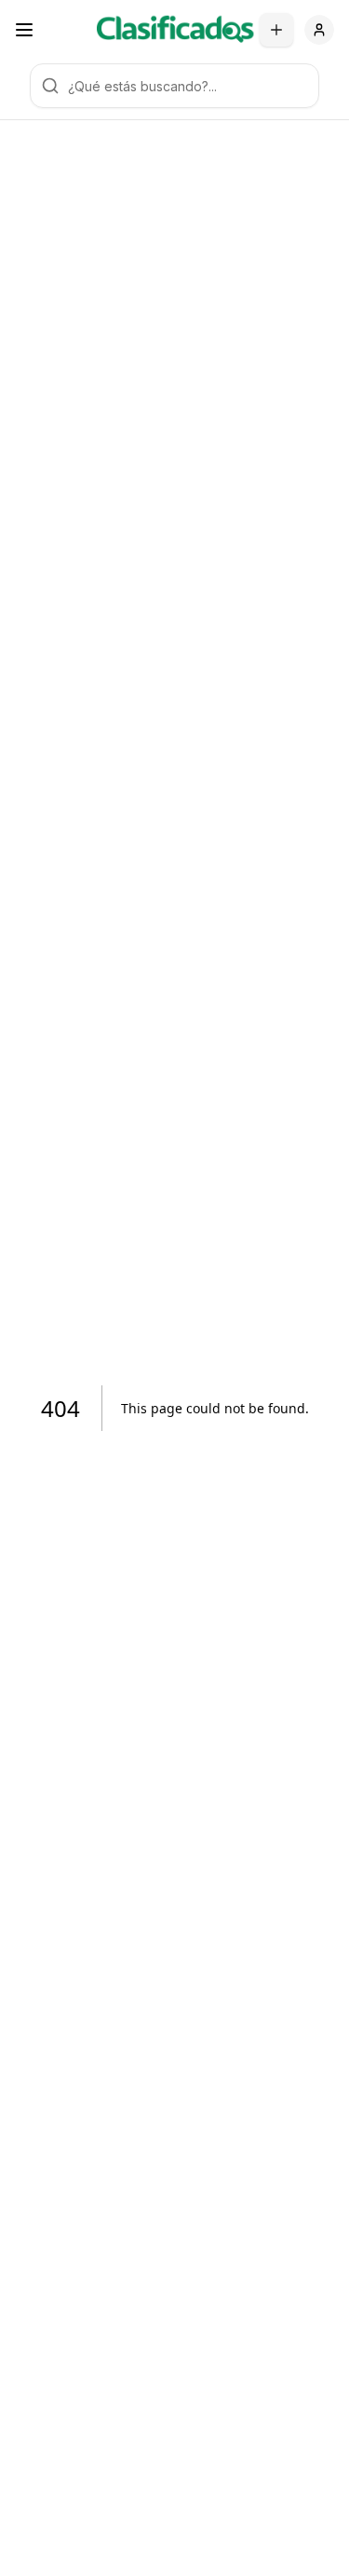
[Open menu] (24, 30)
